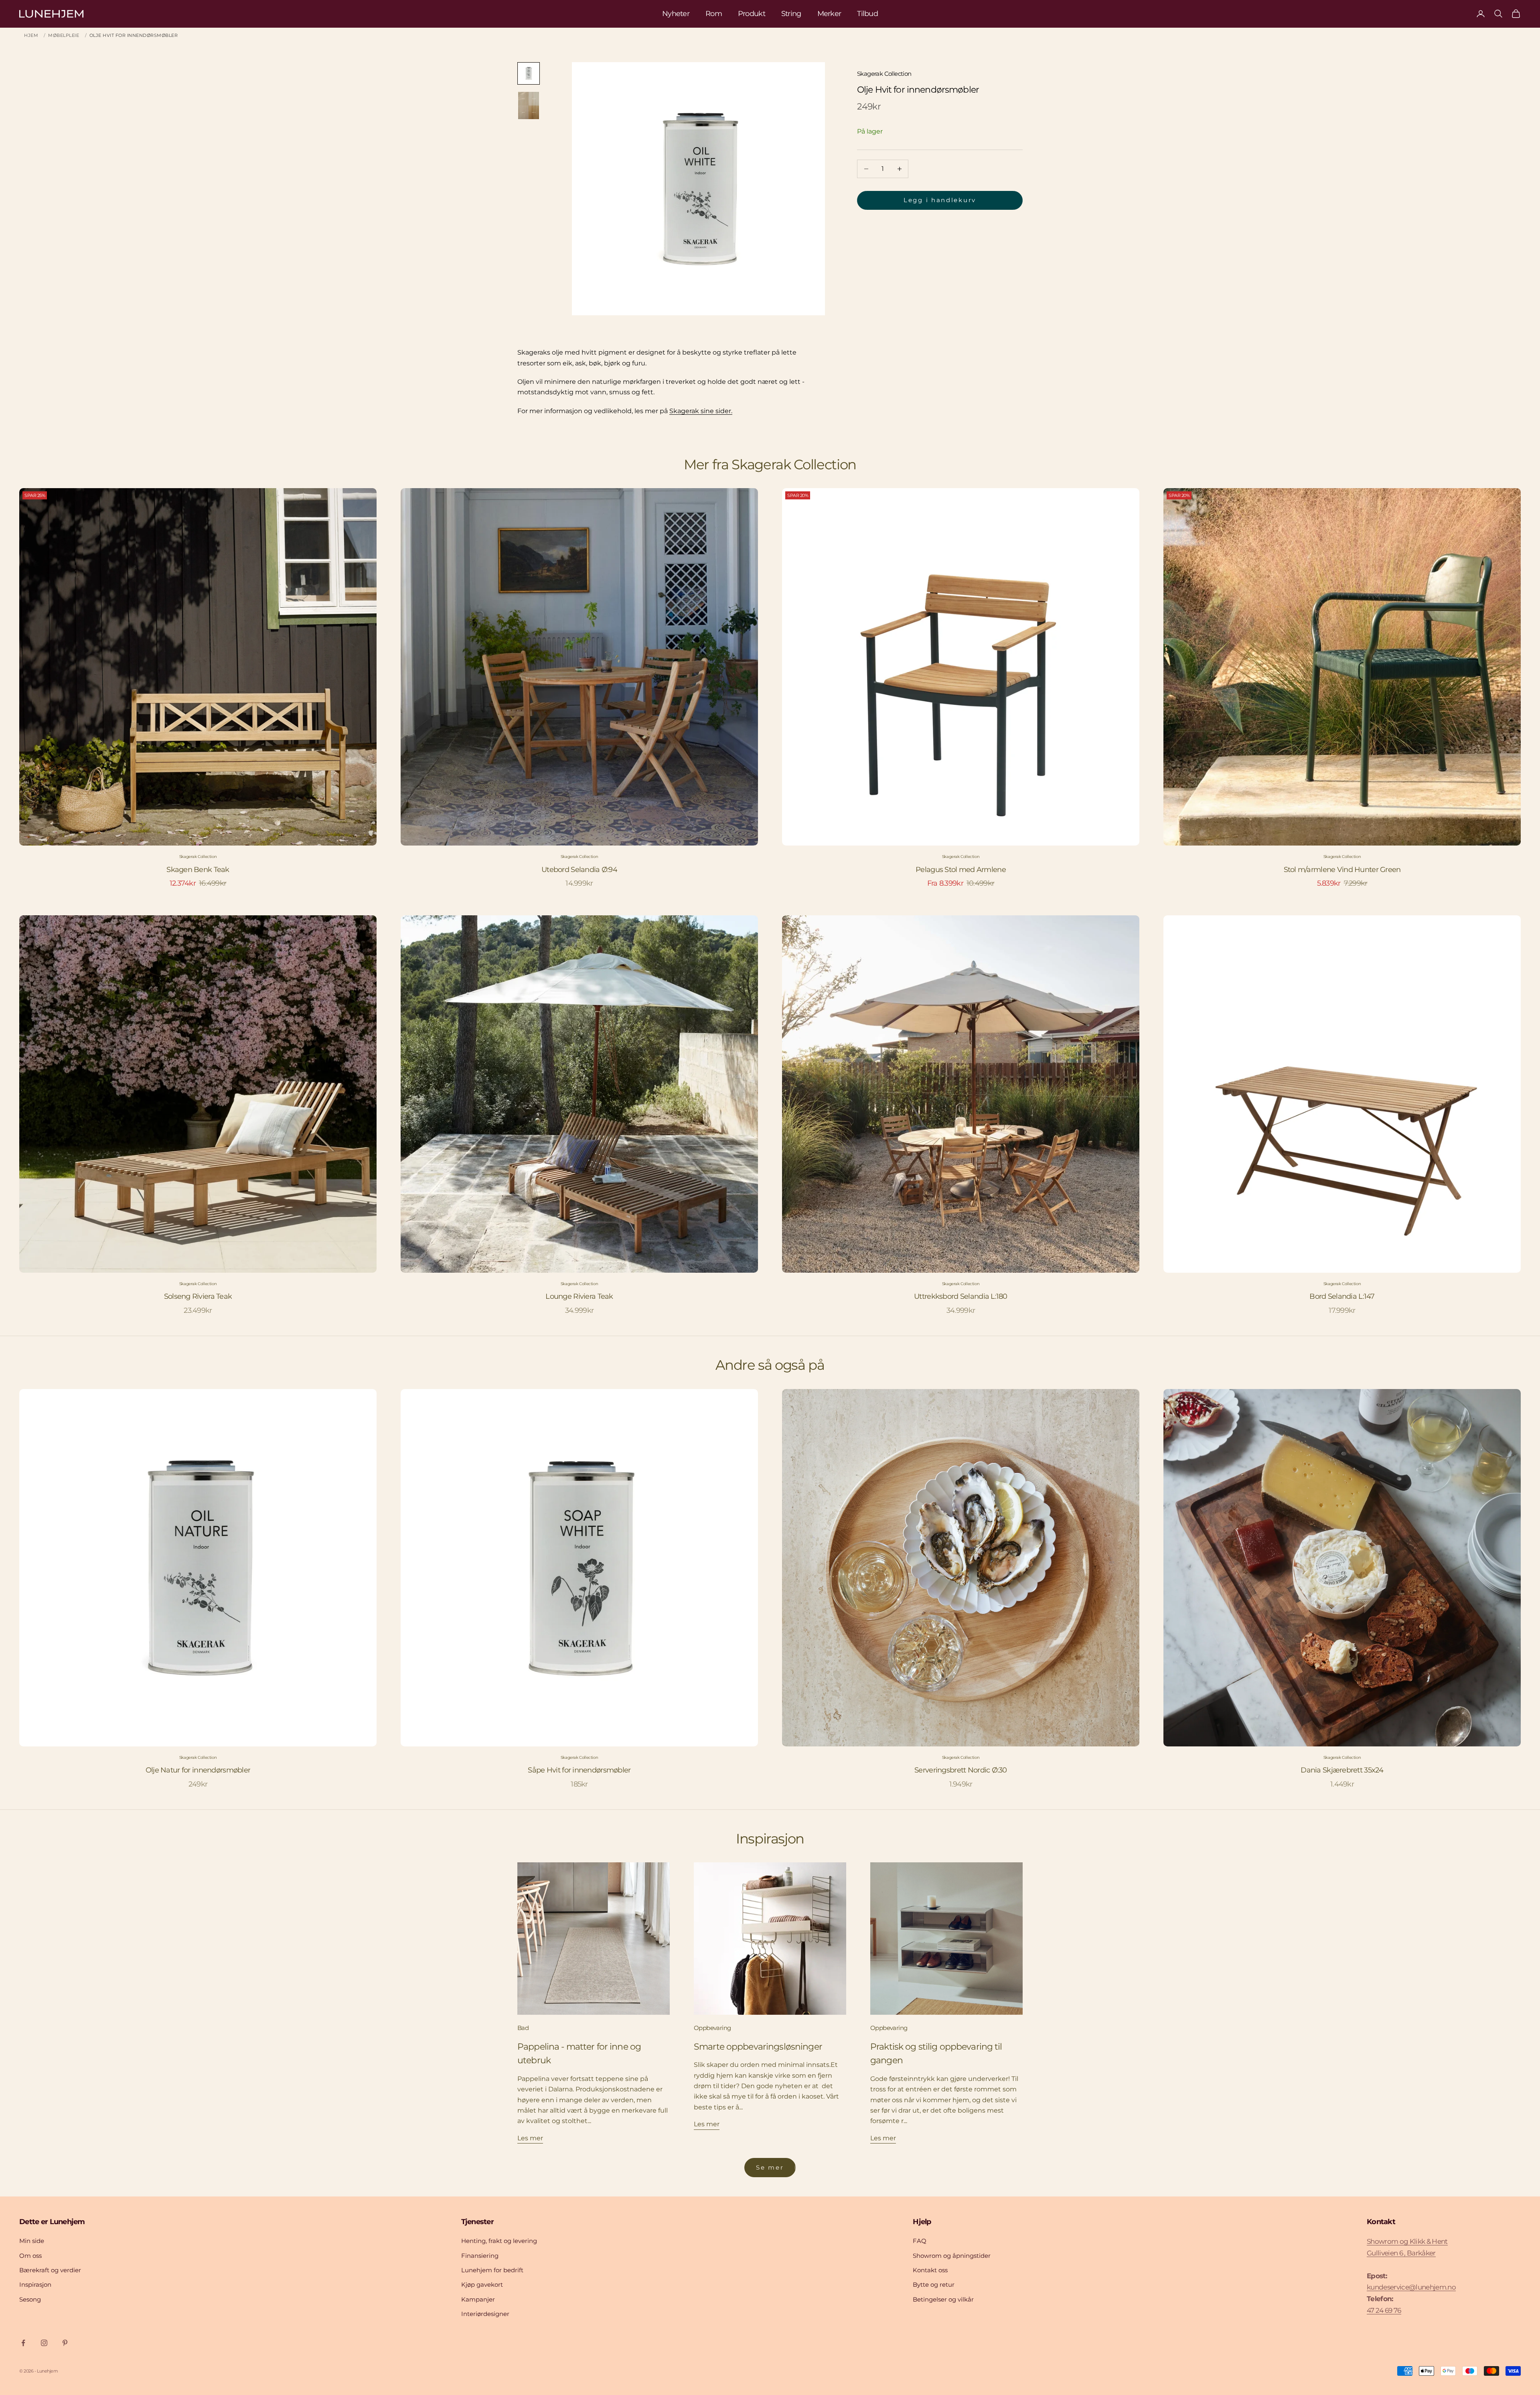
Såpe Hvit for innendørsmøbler (579, 1770)
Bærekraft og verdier (50, 2270)
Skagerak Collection (884, 74)
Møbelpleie (64, 35)
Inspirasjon (35, 2284)
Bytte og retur (934, 2284)
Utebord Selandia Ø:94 (579, 870)
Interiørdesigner (485, 2314)
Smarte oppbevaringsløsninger (758, 2046)
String (791, 14)
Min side (32, 2241)
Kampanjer (478, 2299)
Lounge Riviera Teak (579, 1296)
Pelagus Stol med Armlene (961, 870)
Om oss (30, 2256)
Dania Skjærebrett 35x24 (1342, 1770)
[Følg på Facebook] (23, 2343)
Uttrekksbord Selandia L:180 (961, 1296)
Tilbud (867, 14)
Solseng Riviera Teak (198, 1296)
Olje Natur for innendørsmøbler (198, 1770)
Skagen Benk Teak (198, 870)
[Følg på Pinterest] (65, 2343)
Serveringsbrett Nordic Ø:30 (961, 1770)
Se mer (770, 2167)
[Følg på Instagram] (44, 2343)
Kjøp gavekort (482, 2284)
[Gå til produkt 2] (529, 105)
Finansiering (480, 2256)
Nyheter (676, 14)
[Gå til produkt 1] (529, 73)
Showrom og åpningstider (952, 2256)
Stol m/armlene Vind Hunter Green (1342, 870)
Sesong (30, 2299)
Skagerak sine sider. (701, 411)
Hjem (31, 35)
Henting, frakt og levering (499, 2241)
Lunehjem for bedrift (492, 2270)
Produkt (752, 14)
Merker (829, 14)
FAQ (920, 2241)
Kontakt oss (930, 2270)
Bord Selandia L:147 (1342, 1296)
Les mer (530, 2138)
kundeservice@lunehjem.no (1411, 2287)
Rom (714, 14)
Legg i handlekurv (940, 200)
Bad (523, 2028)
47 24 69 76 (1384, 2310)
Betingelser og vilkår (943, 2299)
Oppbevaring (712, 2028)
